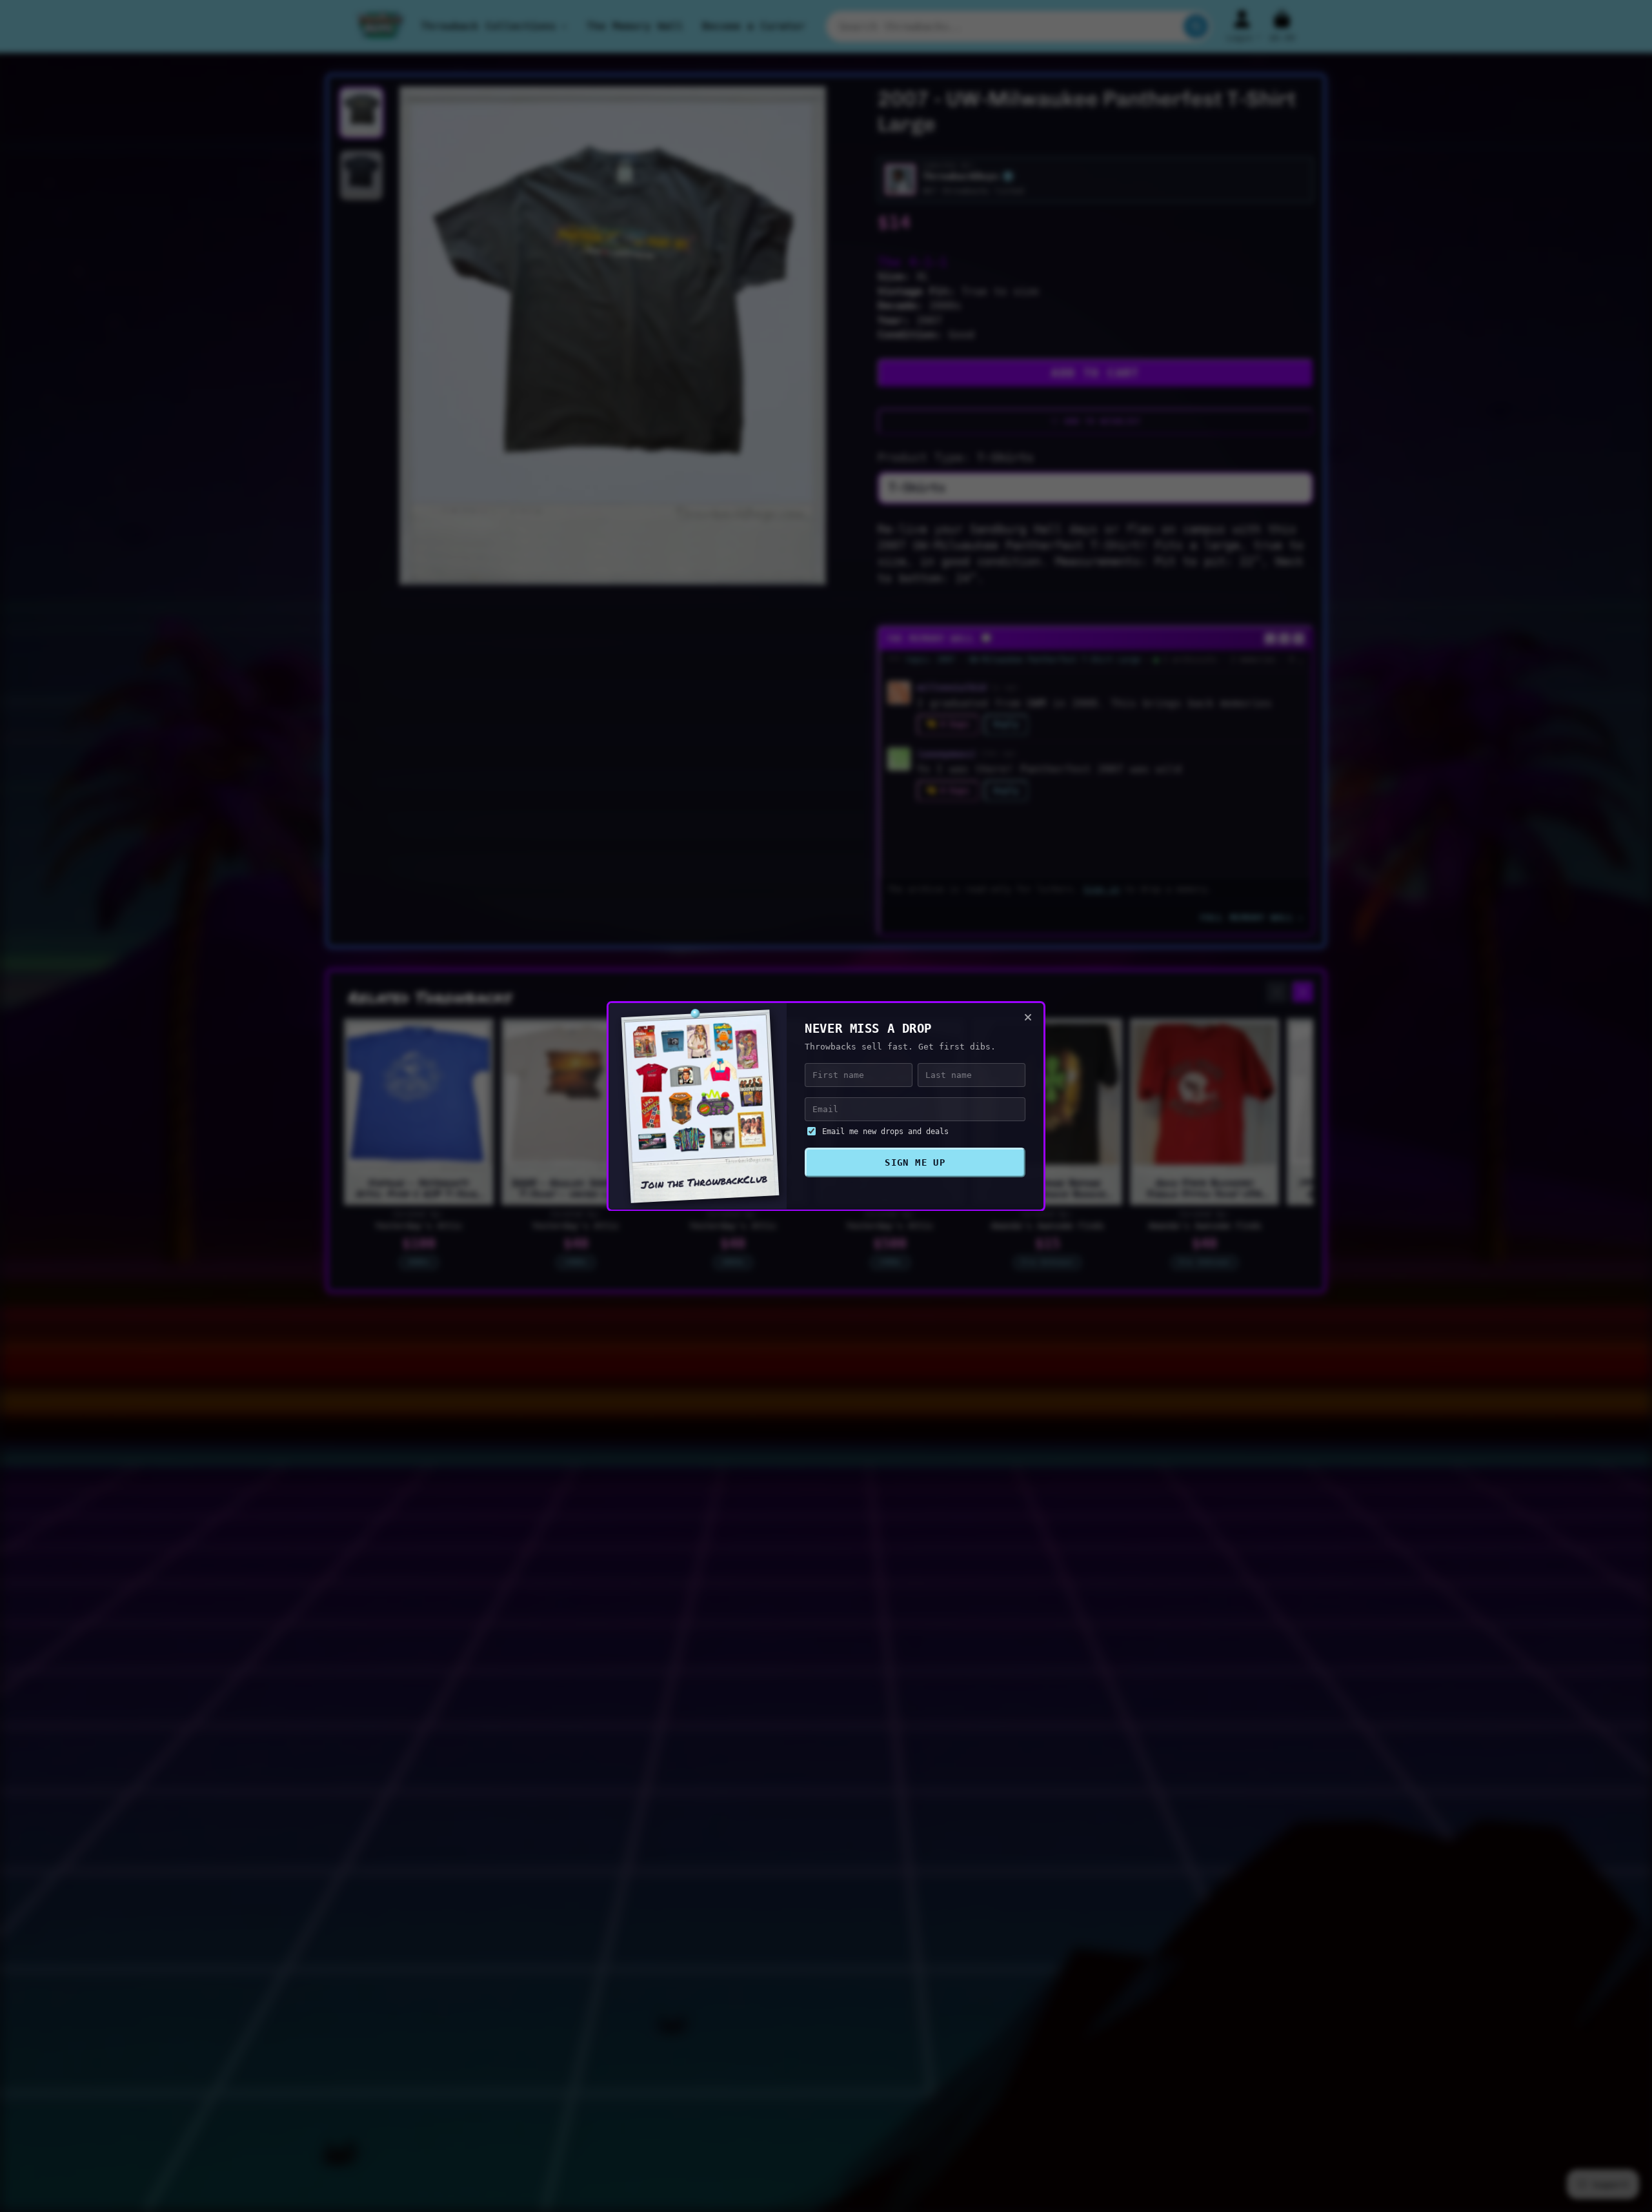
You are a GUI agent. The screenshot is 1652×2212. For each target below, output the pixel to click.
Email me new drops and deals (885, 1131)
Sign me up (915, 1162)
